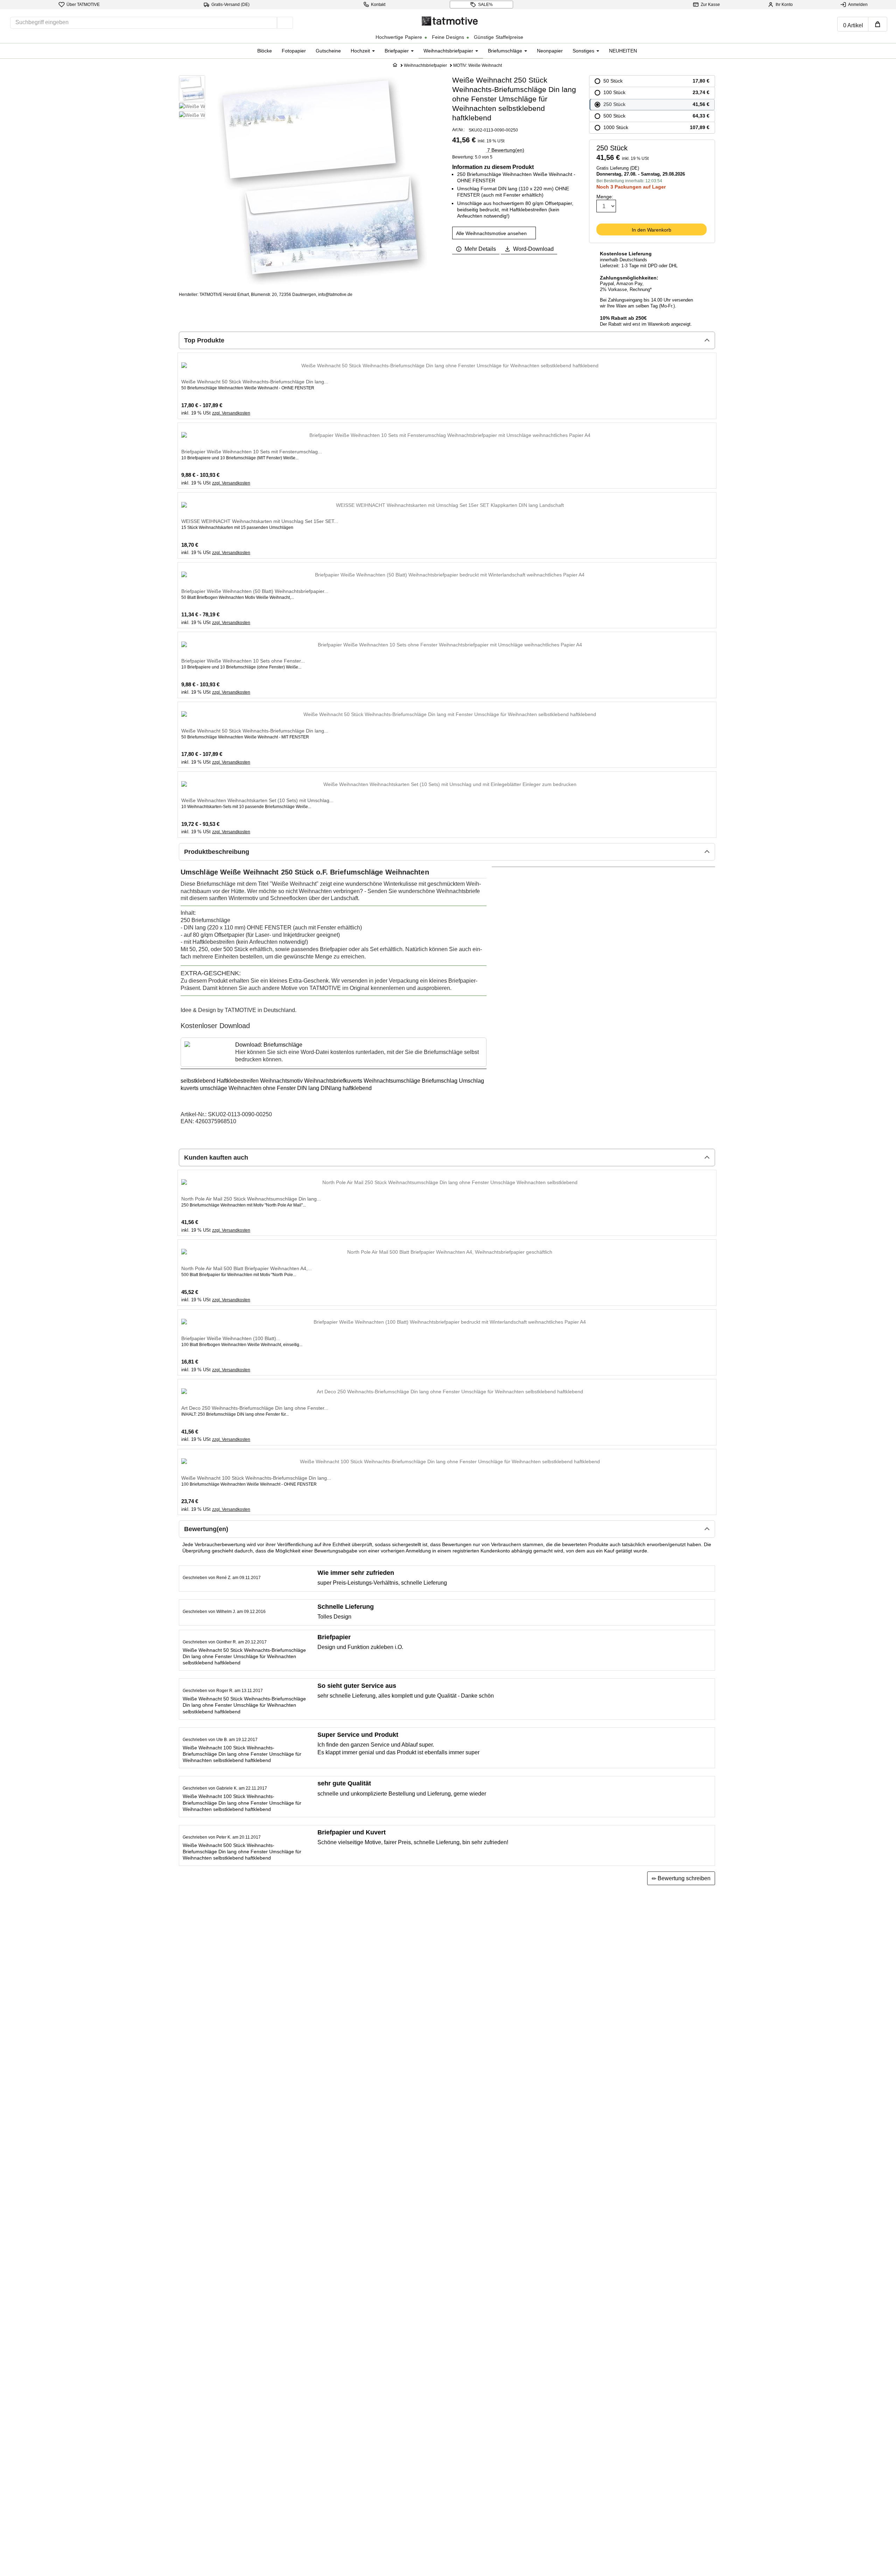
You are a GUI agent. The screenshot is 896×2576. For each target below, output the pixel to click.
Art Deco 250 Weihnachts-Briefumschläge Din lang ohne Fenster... (255, 1408)
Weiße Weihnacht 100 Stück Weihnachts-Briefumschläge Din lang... (256, 1478)
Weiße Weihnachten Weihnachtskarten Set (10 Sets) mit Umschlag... (257, 800)
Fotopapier (294, 51)
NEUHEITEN (623, 51)
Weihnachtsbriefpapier (449, 51)
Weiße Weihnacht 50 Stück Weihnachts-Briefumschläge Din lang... (255, 382)
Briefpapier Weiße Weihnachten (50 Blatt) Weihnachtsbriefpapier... (255, 591)
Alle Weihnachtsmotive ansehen (492, 233)
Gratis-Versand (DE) (230, 5)
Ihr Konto (784, 5)
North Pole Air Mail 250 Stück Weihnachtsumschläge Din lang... (251, 1199)
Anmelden (858, 5)
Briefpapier (397, 51)
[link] (334, 1052)
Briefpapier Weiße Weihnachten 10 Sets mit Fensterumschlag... (252, 452)
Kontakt (378, 5)
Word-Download (533, 249)
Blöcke (265, 51)
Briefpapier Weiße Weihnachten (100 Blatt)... (231, 1338)
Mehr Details (480, 249)
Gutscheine (328, 51)
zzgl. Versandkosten (231, 413)
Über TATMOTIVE (83, 5)
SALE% (485, 5)
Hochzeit (361, 51)
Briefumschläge (506, 51)
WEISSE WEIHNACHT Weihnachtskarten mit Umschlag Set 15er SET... (260, 521)
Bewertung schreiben (683, 1878)
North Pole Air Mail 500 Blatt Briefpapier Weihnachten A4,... (247, 1268)
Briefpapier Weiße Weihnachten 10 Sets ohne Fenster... (243, 661)
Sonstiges (584, 51)
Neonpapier (550, 51)
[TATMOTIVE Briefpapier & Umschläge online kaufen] (450, 20)
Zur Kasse (710, 5)
